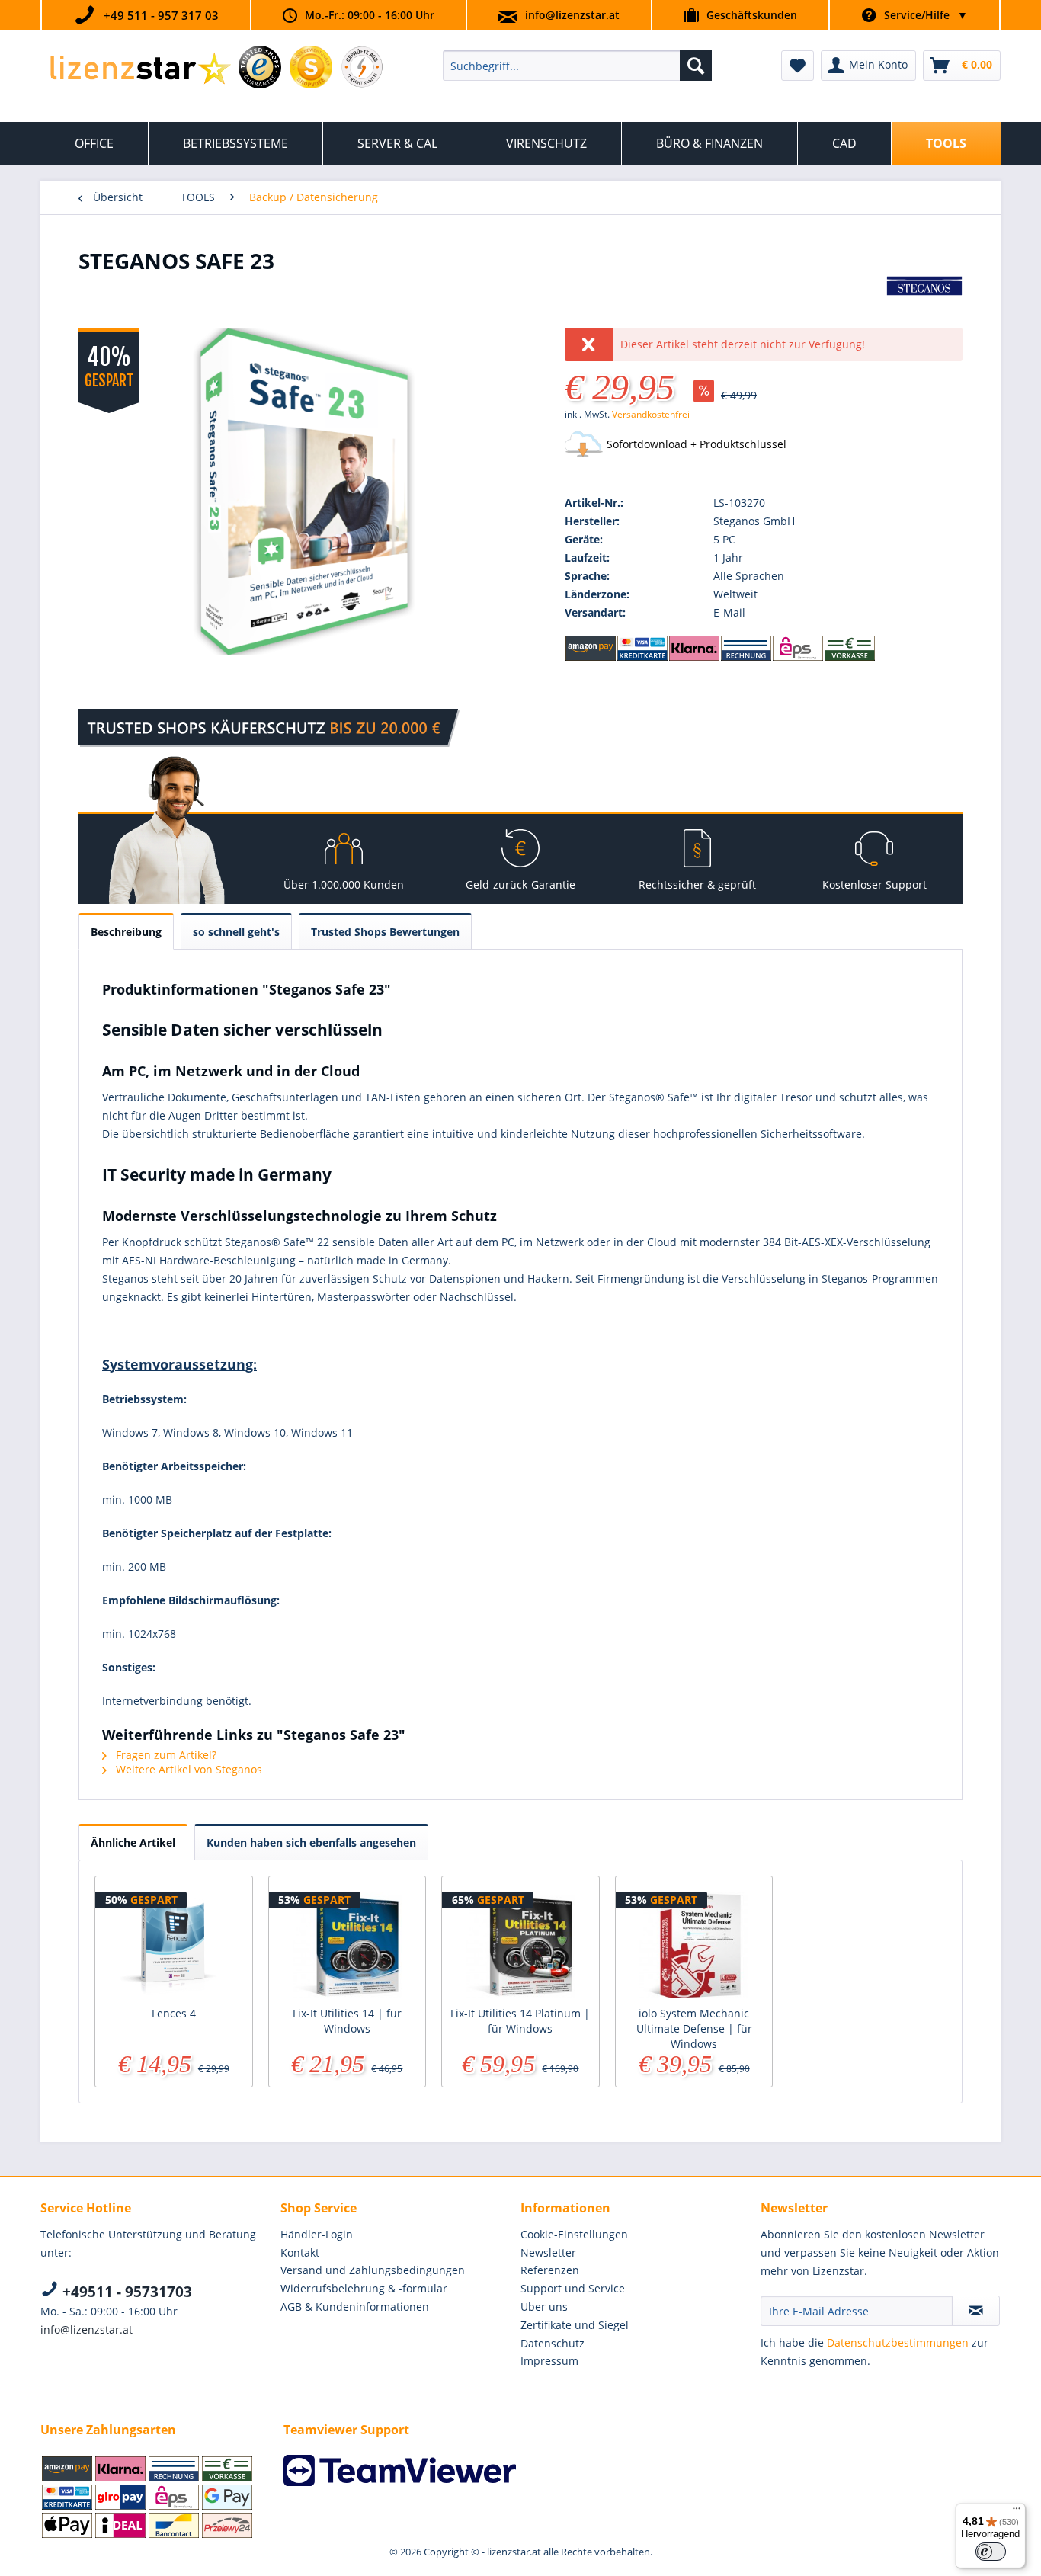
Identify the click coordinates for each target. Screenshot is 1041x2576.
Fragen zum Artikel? (165, 1755)
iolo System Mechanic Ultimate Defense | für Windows (694, 2028)
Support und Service (573, 2288)
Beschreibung (126, 932)
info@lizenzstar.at (572, 15)
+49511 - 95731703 (125, 2292)
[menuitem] (577, 66)
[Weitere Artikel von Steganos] (924, 303)
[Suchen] (696, 66)
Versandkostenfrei (651, 414)
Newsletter (548, 2252)
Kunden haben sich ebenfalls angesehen (311, 1842)
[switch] (991, 2552)
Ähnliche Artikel (133, 1842)
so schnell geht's (236, 932)
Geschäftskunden (752, 15)
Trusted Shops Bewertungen (385, 932)
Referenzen (550, 2270)
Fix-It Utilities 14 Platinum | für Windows (520, 2021)
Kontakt (300, 2252)
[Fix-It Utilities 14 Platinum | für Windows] (520, 1945)
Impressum (549, 2361)
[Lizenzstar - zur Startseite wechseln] (140, 69)
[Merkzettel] (798, 66)
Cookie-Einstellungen (574, 2234)
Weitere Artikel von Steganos (187, 1769)
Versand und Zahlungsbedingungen (373, 2270)
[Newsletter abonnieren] (976, 2311)
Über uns (544, 2307)
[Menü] (1017, 2512)
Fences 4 (174, 2013)
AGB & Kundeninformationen (355, 2307)
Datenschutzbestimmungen (898, 2342)
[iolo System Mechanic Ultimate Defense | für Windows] (694, 1945)
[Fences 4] (174, 1945)
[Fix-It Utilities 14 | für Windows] (348, 1945)
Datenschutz (553, 2343)
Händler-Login (317, 2234)
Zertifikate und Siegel (575, 2325)
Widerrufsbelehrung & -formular (364, 2288)
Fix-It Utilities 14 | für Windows (347, 2021)
